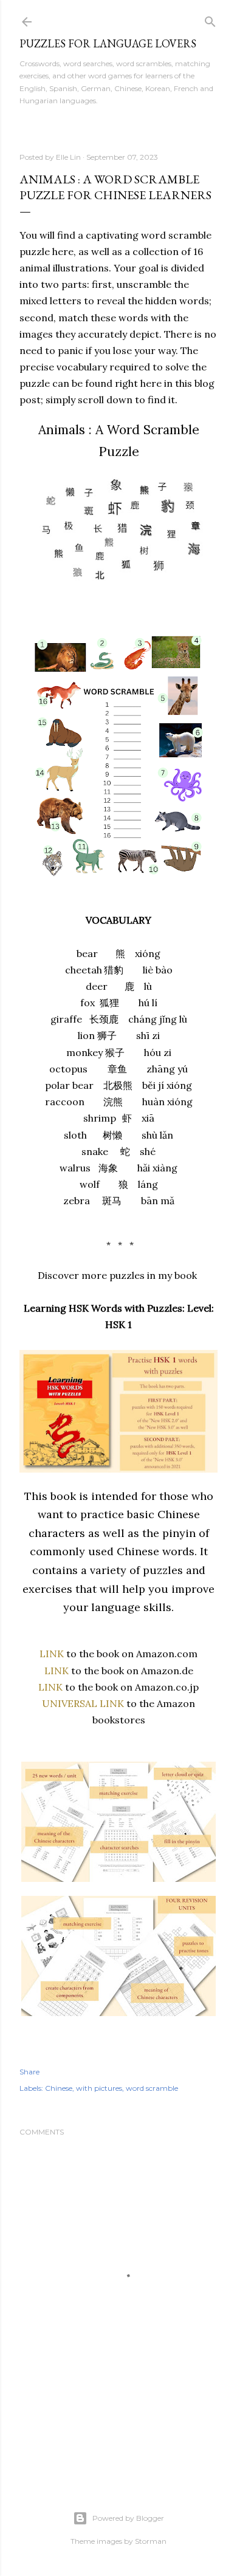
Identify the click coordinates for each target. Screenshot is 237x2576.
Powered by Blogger (128, 2518)
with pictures (99, 2088)
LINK (52, 1654)
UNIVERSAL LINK (83, 1703)
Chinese (59, 2088)
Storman (151, 2541)
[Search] (210, 19)
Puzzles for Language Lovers (108, 43)
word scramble (152, 2088)
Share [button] (29, 2072)
